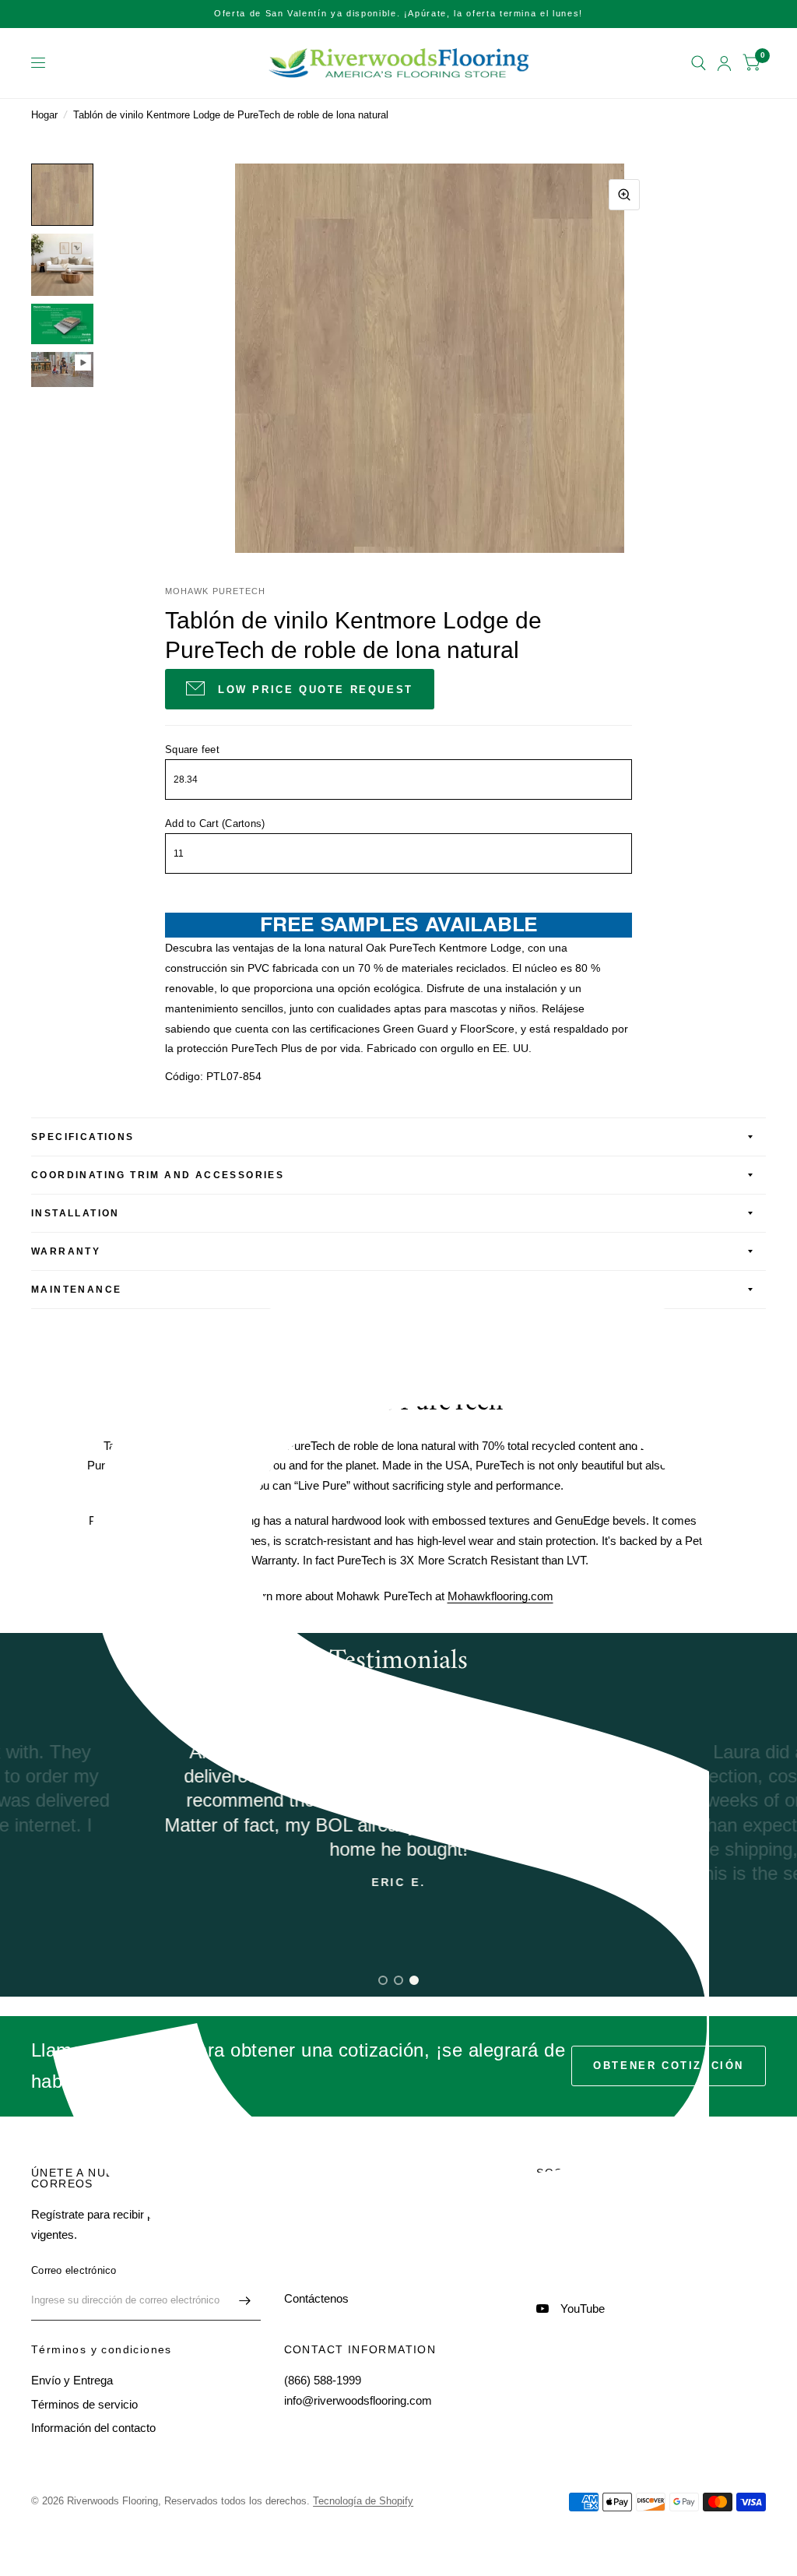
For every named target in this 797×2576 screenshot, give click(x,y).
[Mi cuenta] (724, 63)
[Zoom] (624, 195)
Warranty (66, 1251)
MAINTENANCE (76, 1290)
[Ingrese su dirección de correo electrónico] (245, 2300)
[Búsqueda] (699, 63)
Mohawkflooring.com (500, 1596)
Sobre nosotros (323, 2228)
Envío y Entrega (72, 2380)
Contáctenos (316, 2298)
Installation (75, 1213)
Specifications (83, 1137)
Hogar (44, 115)
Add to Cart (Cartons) (215, 823)
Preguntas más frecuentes (351, 2275)
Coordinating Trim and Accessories (158, 1175)
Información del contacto (93, 2428)
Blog (295, 2251)
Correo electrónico (74, 2270)
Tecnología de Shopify (363, 2501)
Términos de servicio (84, 2404)
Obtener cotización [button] (669, 2066)
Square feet (192, 750)
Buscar (302, 2203)
